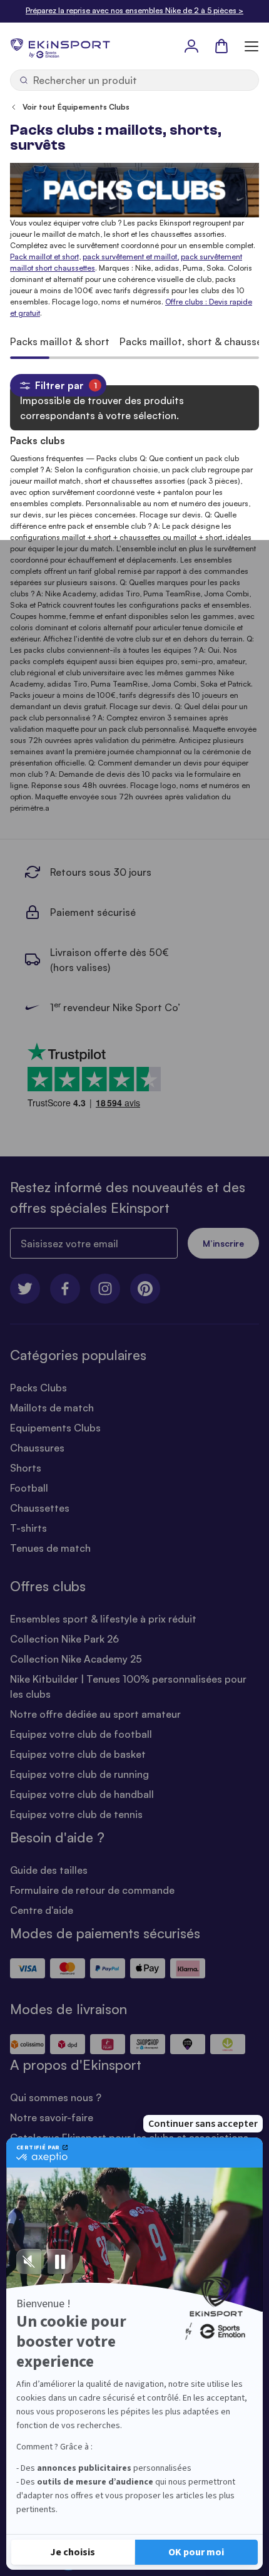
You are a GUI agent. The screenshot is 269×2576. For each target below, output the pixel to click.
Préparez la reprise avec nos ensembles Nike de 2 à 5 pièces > (134, 10)
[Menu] (251, 46)
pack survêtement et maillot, (131, 257)
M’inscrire (223, 1243)
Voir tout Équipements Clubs (76, 107)
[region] (134, 341)
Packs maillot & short (60, 341)
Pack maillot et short (44, 257)
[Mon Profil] (191, 46)
